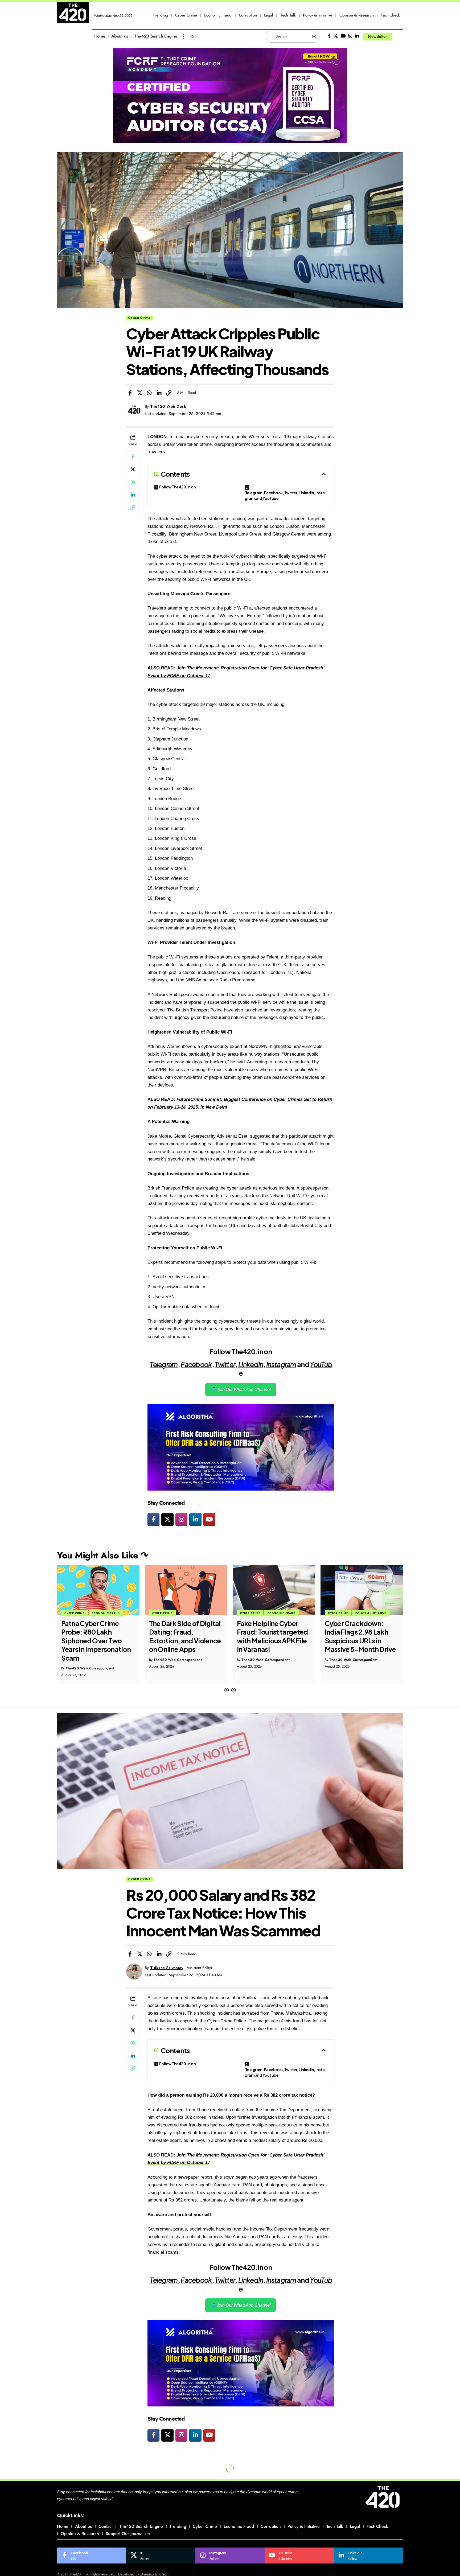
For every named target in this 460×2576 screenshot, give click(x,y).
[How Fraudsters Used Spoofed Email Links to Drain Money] (362, 1590)
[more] (183, 36)
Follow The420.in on (178, 487)
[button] (227, 1690)
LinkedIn (251, 1364)
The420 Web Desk (168, 406)
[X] (336, 36)
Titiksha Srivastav (167, 1968)
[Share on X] (140, 393)
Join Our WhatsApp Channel (243, 1390)
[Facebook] (329, 36)
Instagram (281, 1364)
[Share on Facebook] (130, 393)
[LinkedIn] (357, 36)
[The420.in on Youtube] (209, 1519)
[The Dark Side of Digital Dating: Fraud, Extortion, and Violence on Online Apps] (98, 1590)
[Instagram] (350, 36)
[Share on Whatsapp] (149, 393)
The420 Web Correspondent (90, 1660)
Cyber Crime (140, 318)
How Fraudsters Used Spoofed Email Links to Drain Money (360, 1632)
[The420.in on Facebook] (153, 1519)
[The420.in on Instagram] (181, 1519)
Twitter (225, 1364)
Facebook (196, 1364)
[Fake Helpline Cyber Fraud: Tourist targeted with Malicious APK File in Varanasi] (186, 1590)
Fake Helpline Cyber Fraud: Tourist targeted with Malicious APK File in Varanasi (185, 1636)
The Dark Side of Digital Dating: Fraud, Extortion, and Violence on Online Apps (97, 1636)
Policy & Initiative (283, 1613)
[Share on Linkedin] (159, 393)
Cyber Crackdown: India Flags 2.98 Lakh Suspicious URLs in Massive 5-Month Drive (272, 1636)
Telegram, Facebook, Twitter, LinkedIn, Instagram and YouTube (285, 495)
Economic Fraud (194, 1613)
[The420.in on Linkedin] (195, 1519)
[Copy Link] (169, 393)
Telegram (164, 1364)
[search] (399, 36)
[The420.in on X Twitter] (167, 1519)
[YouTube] (343, 36)
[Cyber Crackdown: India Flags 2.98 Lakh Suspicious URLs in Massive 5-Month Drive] (274, 1590)
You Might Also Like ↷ (102, 1555)
